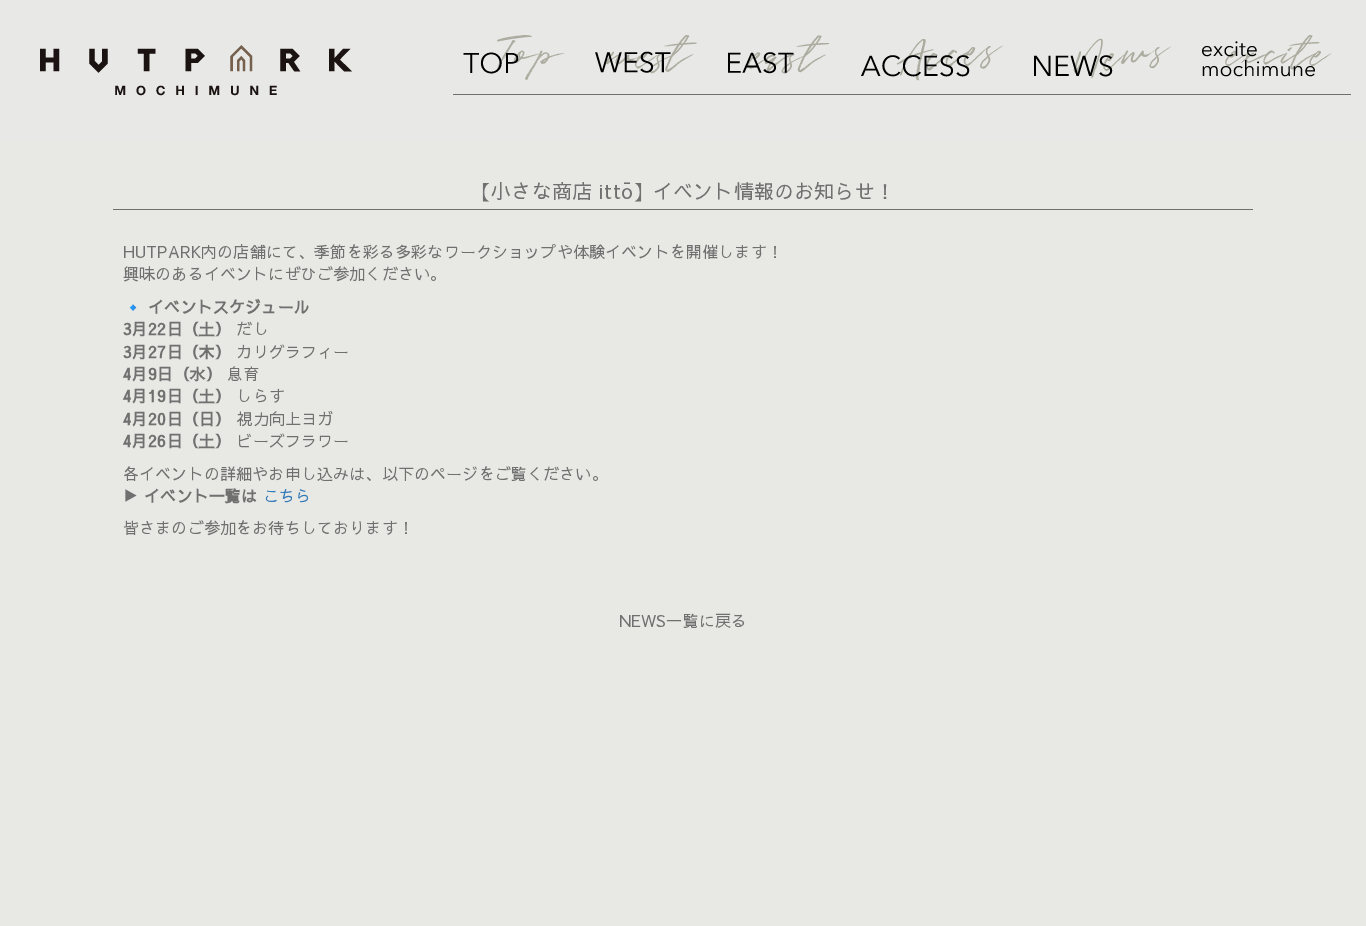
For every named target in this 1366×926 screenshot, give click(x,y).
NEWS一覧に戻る (683, 620)
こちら (287, 495)
